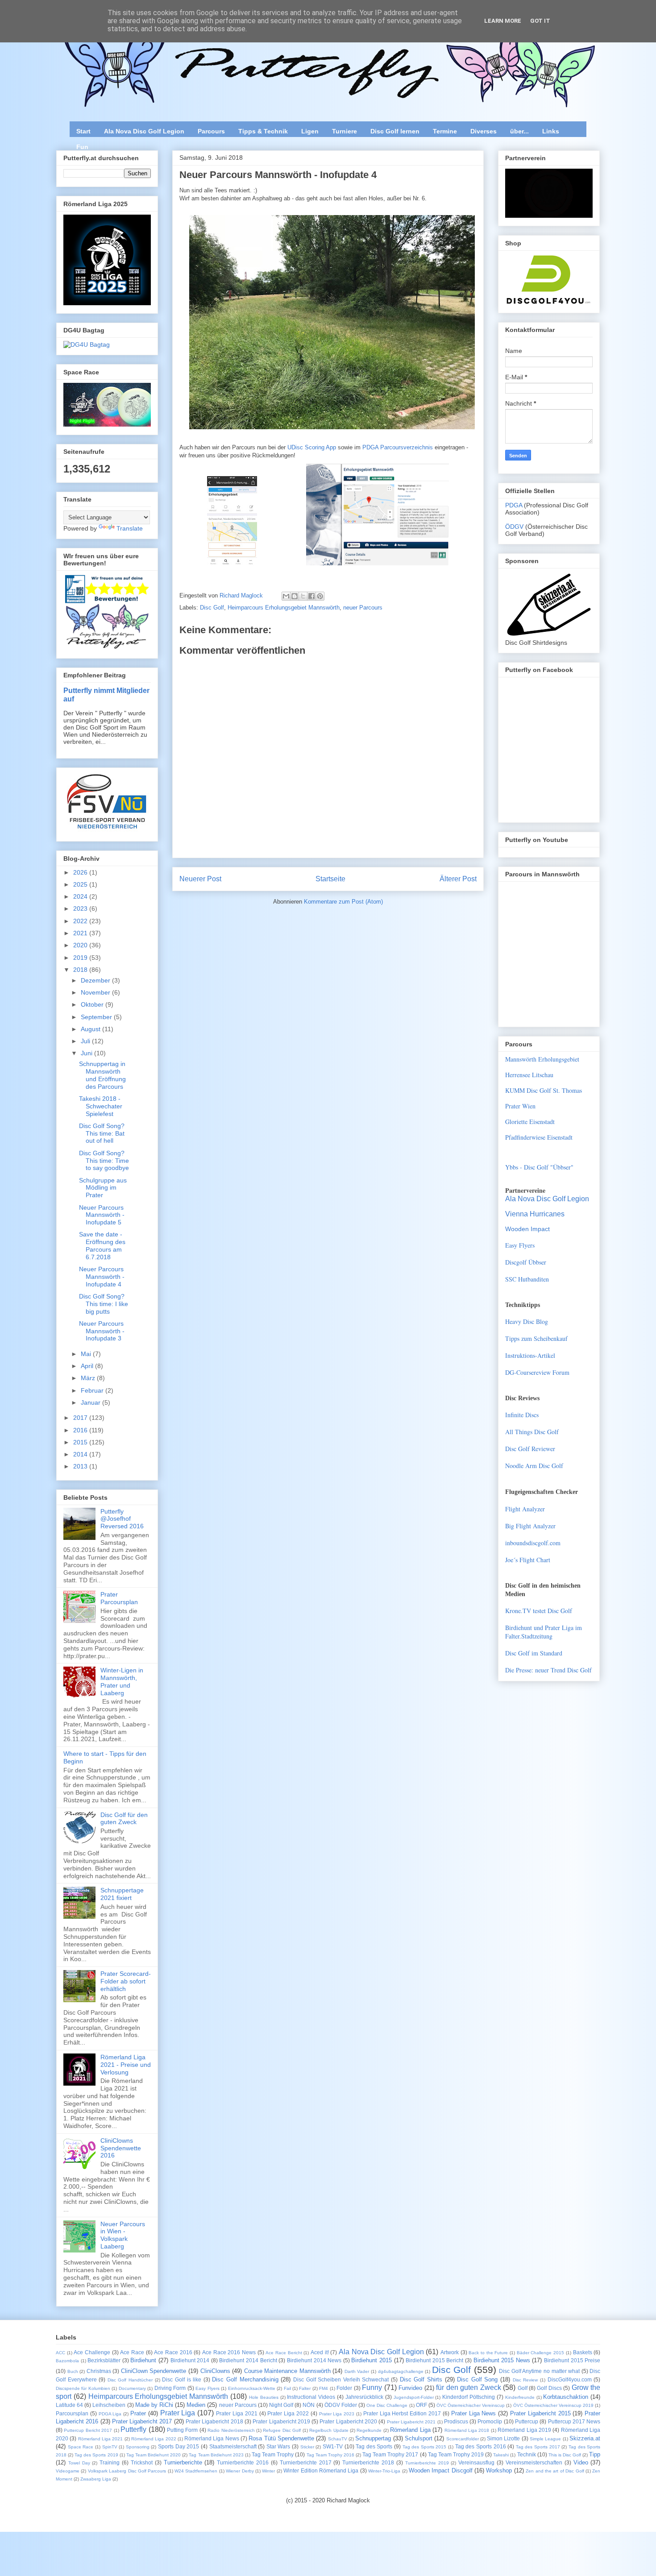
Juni (87, 1053)
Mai (87, 1354)
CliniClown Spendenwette (154, 2371)
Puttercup (527, 2421)
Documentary (132, 2388)
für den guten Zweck (468, 2387)
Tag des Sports (374, 2446)
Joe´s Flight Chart (528, 1560)
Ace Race (132, 2352)
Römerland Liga (410, 2430)
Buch (73, 2371)
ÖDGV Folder (341, 2405)
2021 (81, 933)
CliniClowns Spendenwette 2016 (121, 2148)
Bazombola (67, 2361)
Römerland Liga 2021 (101, 2439)
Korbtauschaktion (566, 2397)
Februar (93, 1390)
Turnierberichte (183, 2462)
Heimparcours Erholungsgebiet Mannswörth (284, 608)
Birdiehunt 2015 (372, 2360)
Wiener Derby (240, 2471)
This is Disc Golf (565, 2455)
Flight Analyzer (525, 1509)
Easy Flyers (520, 1245)
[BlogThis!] (295, 596)
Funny (372, 2387)
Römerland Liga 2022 (154, 2439)
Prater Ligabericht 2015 (540, 2413)
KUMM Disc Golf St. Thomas (544, 1090)
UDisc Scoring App (312, 447)
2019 (81, 958)
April (88, 1366)
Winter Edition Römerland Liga (321, 2470)
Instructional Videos (311, 2397)
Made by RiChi (154, 2405)
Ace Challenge (92, 2352)
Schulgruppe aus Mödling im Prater (103, 1188)
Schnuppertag (373, 2438)
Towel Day (79, 2463)
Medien (196, 2405)
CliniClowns (215, 2371)
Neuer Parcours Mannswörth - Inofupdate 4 (102, 1277)
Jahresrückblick (364, 2397)
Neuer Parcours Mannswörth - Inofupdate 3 (102, 1331)
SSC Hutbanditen (527, 1279)
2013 (81, 1466)
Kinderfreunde (520, 2397)
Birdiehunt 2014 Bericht (248, 2360)
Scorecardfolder (463, 2439)
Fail (287, 2388)
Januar (91, 1402)
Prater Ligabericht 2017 (142, 2421)
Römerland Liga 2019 (524, 2430)
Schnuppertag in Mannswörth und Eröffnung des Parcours (102, 1075)
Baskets (583, 2352)
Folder (344, 2388)
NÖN (309, 2405)
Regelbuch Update (329, 2430)
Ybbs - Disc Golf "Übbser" (539, 1167)
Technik (527, 2454)
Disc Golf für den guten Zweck (124, 1819)
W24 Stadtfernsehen (196, 2471)
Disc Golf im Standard (534, 1653)
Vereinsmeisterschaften (534, 2462)
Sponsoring (138, 2447)
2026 (81, 872)
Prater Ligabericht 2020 (348, 2421)
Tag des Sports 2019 (96, 2455)
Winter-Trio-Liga (384, 2471)
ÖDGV (514, 527)
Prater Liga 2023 (337, 2414)
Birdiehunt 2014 (190, 2360)
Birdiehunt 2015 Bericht (434, 2360)
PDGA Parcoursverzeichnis (398, 447)
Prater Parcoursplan (119, 1598)
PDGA (515, 505)
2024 (81, 896)
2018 (81, 970)
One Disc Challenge (387, 2405)
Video (581, 2462)
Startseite (330, 879)
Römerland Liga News (212, 2438)
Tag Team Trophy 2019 (456, 2454)
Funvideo (410, 2388)
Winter (268, 2471)
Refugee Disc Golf (282, 2430)
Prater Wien (520, 1106)
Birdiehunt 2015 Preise (572, 2360)
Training (110, 2462)
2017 (81, 1418)
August (91, 1029)
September (97, 1017)
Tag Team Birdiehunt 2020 (154, 2455)
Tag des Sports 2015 (425, 2447)
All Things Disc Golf (532, 1432)
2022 (81, 921)
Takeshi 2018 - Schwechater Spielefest (101, 1106)
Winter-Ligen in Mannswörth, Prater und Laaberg (122, 1681)
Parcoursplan (72, 2413)
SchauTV (338, 2439)
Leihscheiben (109, 2405)
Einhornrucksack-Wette (252, 2388)
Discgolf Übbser (526, 1262)
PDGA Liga (110, 2414)
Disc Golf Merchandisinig (245, 2379)
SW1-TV (333, 2446)
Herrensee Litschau (529, 1075)
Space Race (81, 2447)
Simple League (545, 2439)
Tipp (595, 2454)
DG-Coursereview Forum (537, 1372)
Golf (523, 2388)
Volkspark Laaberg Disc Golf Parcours (127, 2471)
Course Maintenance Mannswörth (287, 2371)
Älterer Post (458, 879)
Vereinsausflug (476, 2462)
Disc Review (525, 2380)
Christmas (99, 2371)
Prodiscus (456, 2421)
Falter (305, 2388)
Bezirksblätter (104, 2360)
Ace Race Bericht (284, 2353)
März (89, 1378)
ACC (60, 2353)
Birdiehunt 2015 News (502, 2360)
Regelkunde (369, 2430)
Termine (445, 131)
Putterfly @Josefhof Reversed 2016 (122, 1519)
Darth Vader (357, 2371)
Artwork (450, 2352)
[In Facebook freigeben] (311, 596)
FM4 (324, 2388)
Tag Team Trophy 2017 (390, 2454)
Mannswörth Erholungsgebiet (542, 1059)
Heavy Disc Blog (527, 1321)
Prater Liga (178, 2413)
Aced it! (320, 2352)
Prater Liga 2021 (237, 2413)
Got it (540, 21)
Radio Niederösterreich (231, 2430)
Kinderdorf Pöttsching (469, 2397)
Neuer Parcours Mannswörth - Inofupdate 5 (102, 1215)
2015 (81, 1442)
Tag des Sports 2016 (481, 2446)
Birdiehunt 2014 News (314, 2360)
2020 (81, 945)
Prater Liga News (474, 2413)
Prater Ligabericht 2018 (214, 2421)
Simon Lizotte (503, 2438)
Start (83, 131)
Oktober (93, 1004)
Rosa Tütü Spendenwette (281, 2438)
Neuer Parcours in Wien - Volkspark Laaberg (123, 2235)
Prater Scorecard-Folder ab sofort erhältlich (126, 1981)
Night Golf (281, 2405)
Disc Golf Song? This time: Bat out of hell (102, 1133)
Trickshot (142, 2462)
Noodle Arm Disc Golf (534, 1466)
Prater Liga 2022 (288, 2413)
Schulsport (419, 2438)
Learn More (503, 21)
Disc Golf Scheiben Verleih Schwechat (341, 2379)
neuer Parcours (363, 608)
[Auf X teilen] (303, 596)
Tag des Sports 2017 (538, 2447)
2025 (81, 884)
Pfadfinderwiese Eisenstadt (539, 1137)
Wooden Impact (527, 1229)
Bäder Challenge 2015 (540, 2353)
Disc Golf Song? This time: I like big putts (104, 1304)
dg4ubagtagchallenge (401, 2371)
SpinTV (110, 2447)
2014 (81, 1454)
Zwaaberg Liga (96, 2479)
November (96, 992)
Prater (138, 2413)
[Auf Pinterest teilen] (320, 596)
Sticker (307, 2447)
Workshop (499, 2470)
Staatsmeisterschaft (233, 2446)
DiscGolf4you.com (570, 2379)
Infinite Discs (522, 1415)
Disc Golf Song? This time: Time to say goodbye (104, 1161)
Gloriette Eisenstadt (530, 1122)
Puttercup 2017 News (574, 2421)
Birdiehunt (143, 2360)
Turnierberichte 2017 (306, 2462)
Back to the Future (488, 2353)
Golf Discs (549, 2388)
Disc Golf (212, 608)
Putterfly (133, 2429)
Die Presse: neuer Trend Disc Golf (548, 1670)
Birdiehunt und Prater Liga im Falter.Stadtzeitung (544, 1632)
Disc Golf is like (182, 2379)
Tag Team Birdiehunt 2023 (216, 2455)
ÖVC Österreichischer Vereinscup (471, 2405)
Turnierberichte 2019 (427, 2463)
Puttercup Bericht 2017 (88, 2430)
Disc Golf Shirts (421, 2379)
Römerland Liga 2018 (467, 2430)
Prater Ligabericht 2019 (281, 2421)
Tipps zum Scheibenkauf (536, 1338)
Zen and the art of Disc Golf (555, 2471)
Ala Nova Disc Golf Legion (144, 131)
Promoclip (490, 2421)
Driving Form (170, 2388)
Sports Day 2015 (179, 2446)
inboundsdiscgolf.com (533, 1543)
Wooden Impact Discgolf (441, 2470)
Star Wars (278, 2446)
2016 (81, 1430)
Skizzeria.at (585, 2438)
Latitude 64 (69, 2405)
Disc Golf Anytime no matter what (539, 2371)
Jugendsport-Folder (414, 2397)
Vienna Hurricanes (535, 1214)
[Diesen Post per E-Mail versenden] (286, 596)
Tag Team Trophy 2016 (330, 2455)
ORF (421, 2405)
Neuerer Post (200, 879)
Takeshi (501, 2455)
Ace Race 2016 (173, 2352)
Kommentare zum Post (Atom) (343, 902)
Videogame (68, 2471)
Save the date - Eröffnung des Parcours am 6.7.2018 (102, 1245)
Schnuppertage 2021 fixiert (122, 1894)
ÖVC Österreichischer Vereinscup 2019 (553, 2405)
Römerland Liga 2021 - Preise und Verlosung (126, 2065)
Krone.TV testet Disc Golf (539, 1611)
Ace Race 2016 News (229, 2352)
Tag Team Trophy (273, 2454)
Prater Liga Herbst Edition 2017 (402, 2413)
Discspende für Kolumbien (83, 2388)
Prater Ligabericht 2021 (411, 2422)
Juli (86, 1041)
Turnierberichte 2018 (368, 2462)
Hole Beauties (264, 2397)
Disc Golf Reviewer (530, 1449)
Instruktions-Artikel (530, 1355)
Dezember (96, 980)
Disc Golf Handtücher (130, 2380)
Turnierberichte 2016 (243, 2462)
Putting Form (182, 2430)
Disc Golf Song (477, 2379)
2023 (81, 908)
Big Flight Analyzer (530, 1526)
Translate (130, 528)
